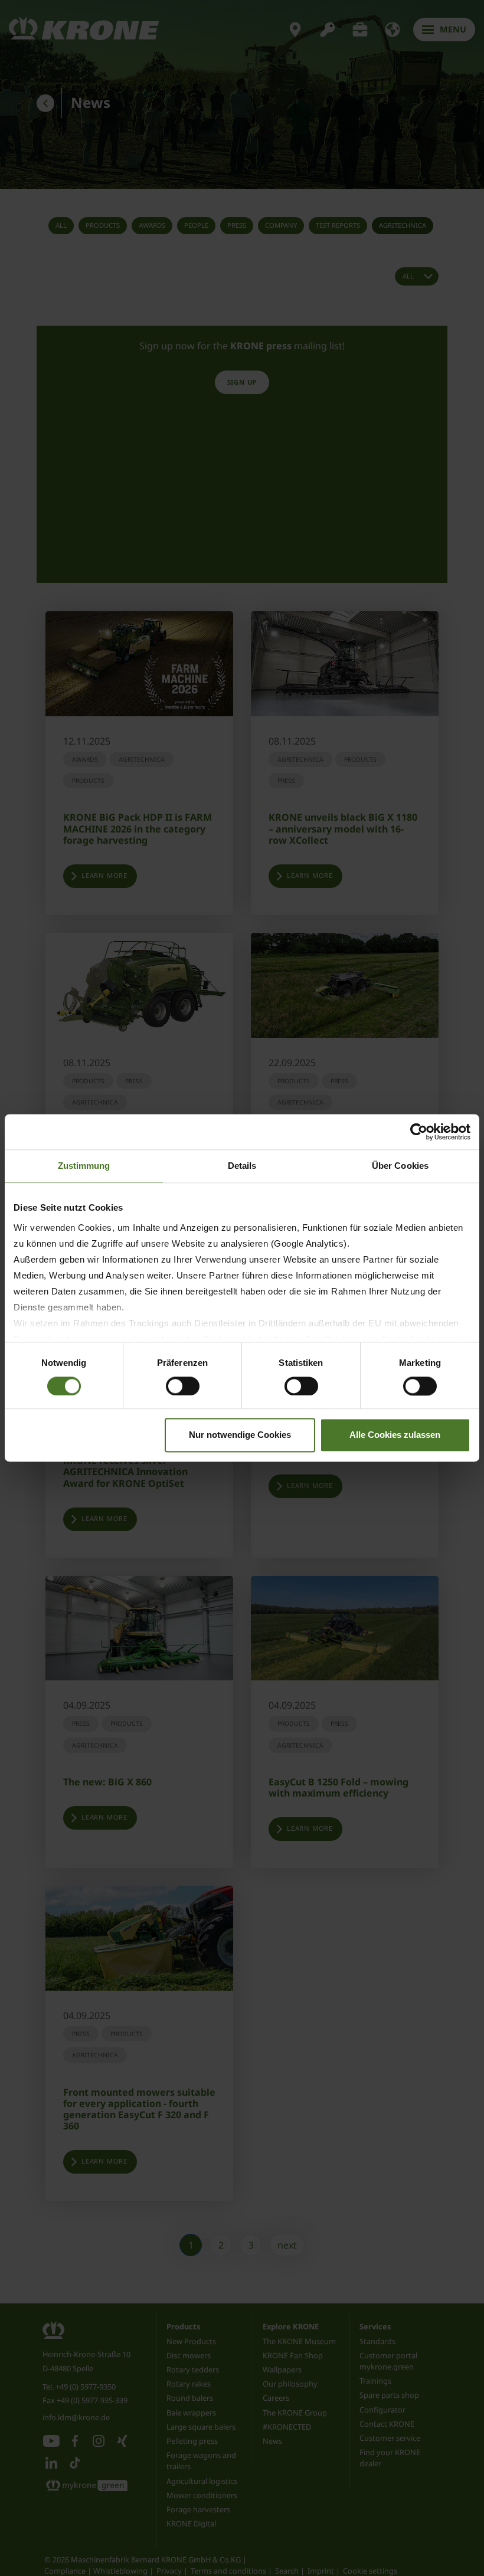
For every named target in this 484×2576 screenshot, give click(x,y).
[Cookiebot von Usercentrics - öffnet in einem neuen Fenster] (419, 1132)
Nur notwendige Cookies (240, 1435)
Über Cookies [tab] (400, 1166)
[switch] (183, 1386)
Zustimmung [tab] (84, 1166)
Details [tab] (242, 1166)
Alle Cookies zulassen (395, 1435)
